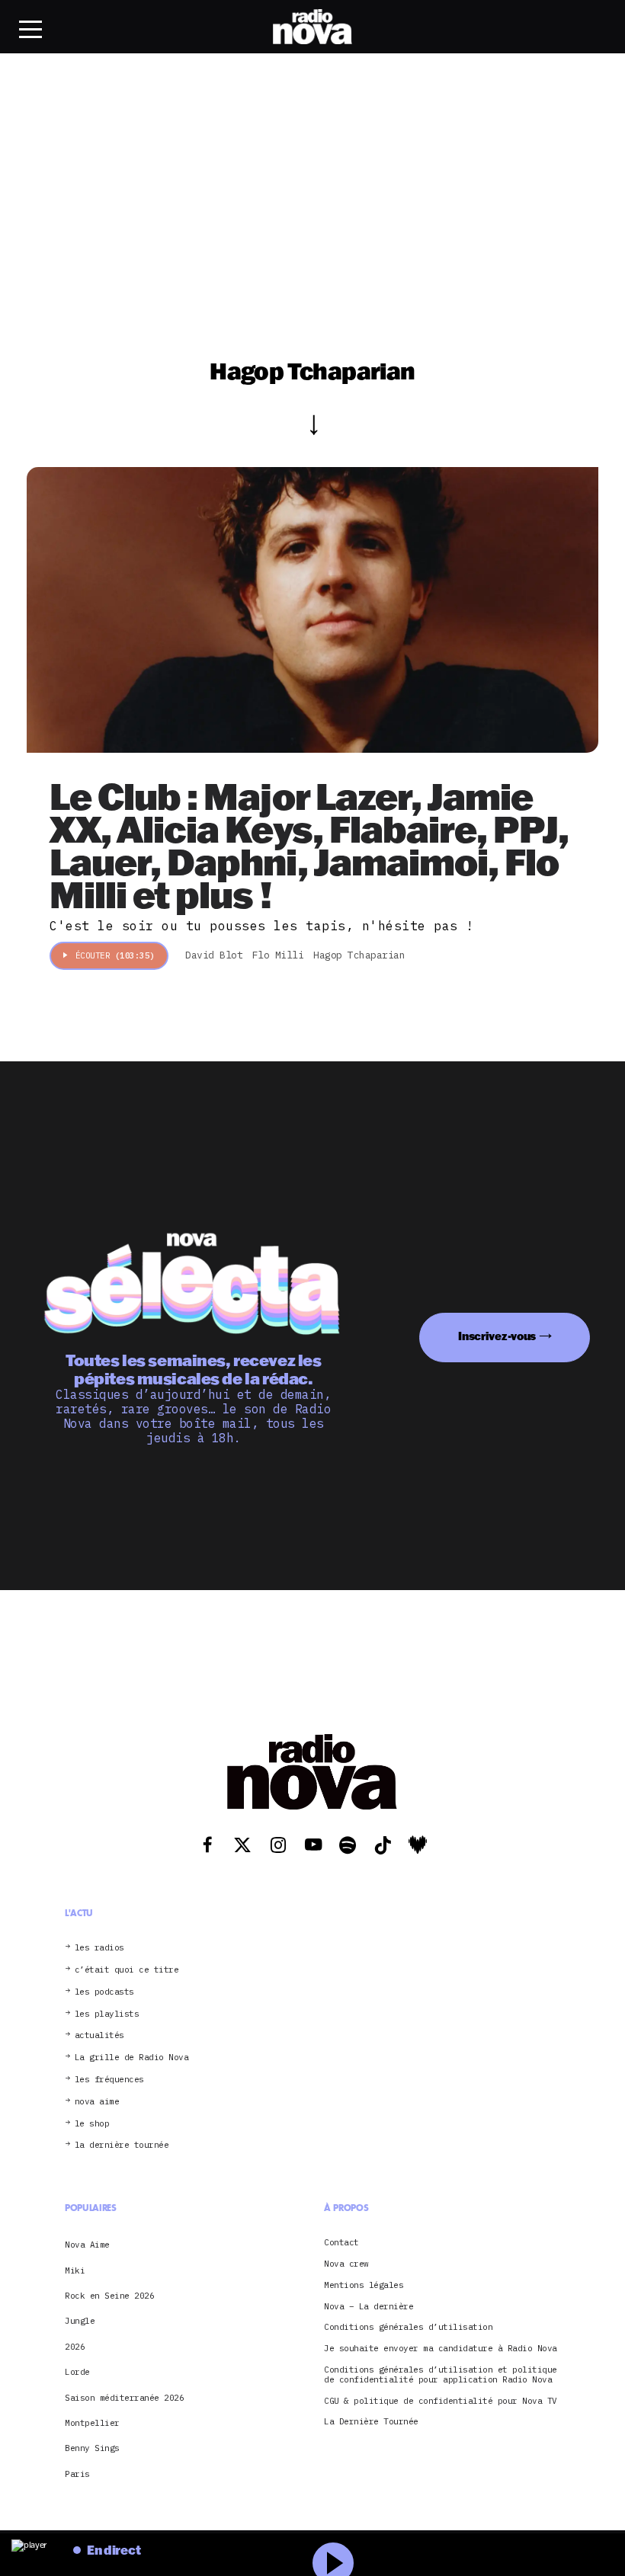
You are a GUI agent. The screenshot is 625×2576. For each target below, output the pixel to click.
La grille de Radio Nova (132, 2058)
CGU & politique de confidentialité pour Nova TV (441, 2401)
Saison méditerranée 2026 (124, 2398)
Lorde (77, 2372)
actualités (99, 2035)
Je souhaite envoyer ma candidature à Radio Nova (441, 2349)
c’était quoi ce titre (127, 1970)
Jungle (80, 2321)
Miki (75, 2270)
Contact (341, 2243)
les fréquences (109, 2080)
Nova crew (346, 2264)
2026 (75, 2347)
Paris (77, 2474)
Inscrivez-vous (497, 1336)
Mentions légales (364, 2285)
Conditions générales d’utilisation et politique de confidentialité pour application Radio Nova (441, 2375)
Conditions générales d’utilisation (408, 2327)
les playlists (107, 2014)
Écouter (115, 955)
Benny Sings (92, 2448)
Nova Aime (87, 2245)
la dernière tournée (122, 2145)
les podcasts (104, 1992)
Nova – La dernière (369, 2307)
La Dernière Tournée (371, 2422)
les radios (99, 1948)
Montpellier (92, 2423)
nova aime (97, 2102)
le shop (92, 2124)
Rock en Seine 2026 (109, 2296)
